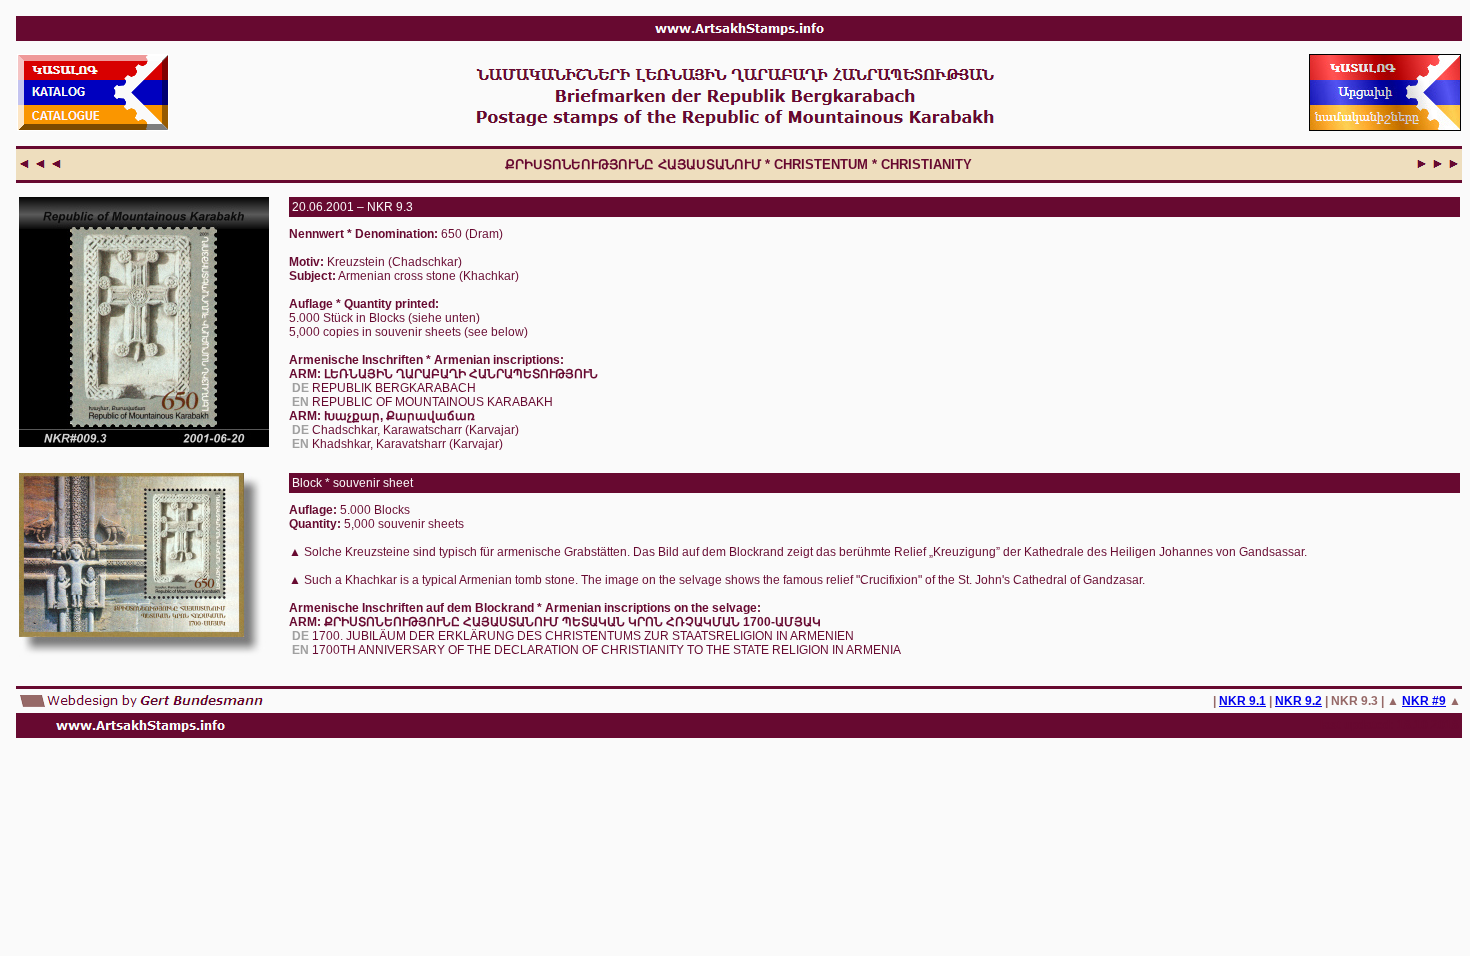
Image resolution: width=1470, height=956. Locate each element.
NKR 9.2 (1298, 701)
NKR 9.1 (1242, 701)
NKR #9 (1424, 701)
